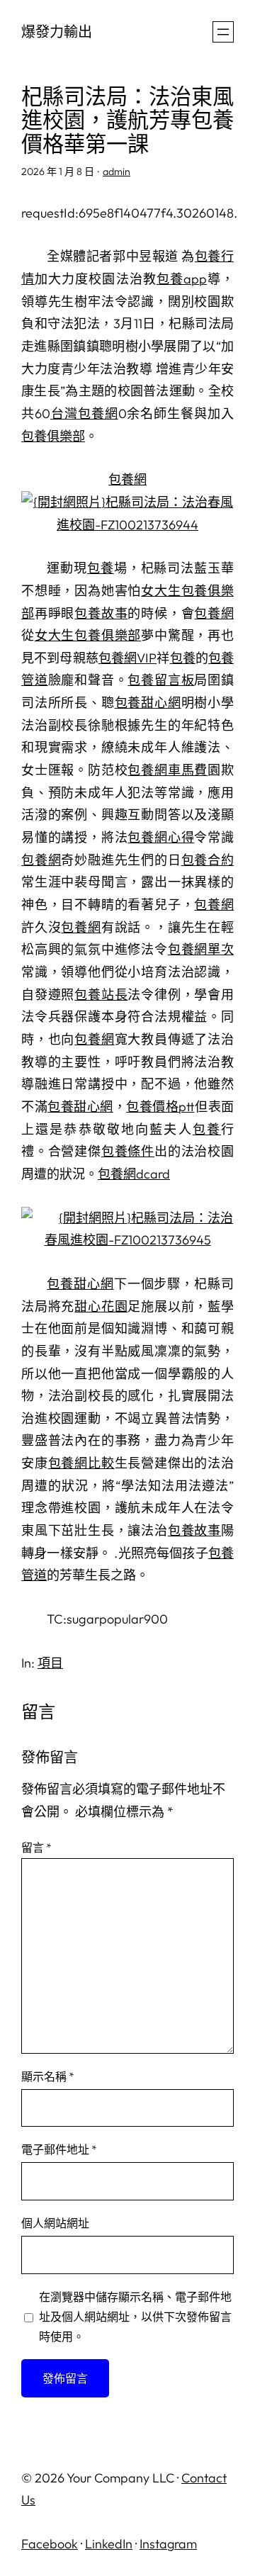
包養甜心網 (148, 703)
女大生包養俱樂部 (88, 635)
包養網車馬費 (168, 770)
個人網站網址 (55, 2223)
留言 (36, 1847)
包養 (101, 568)
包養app (182, 279)
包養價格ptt (160, 1107)
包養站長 (101, 995)
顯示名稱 (48, 2076)
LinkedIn (109, 2544)
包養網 (127, 479)
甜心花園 (101, 1306)
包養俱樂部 (53, 436)
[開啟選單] (223, 32)
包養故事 (101, 613)
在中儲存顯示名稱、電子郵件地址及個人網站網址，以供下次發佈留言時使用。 (135, 2317)
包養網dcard (134, 1174)
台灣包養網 (84, 414)
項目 (50, 1663)
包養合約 (208, 860)
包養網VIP (127, 658)
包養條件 (128, 1151)
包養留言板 (161, 680)
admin (117, 171)
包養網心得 (161, 837)
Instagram (168, 2544)
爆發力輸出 (57, 32)
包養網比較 (81, 1463)
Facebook (50, 2544)
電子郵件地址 (59, 2149)
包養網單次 (201, 949)
